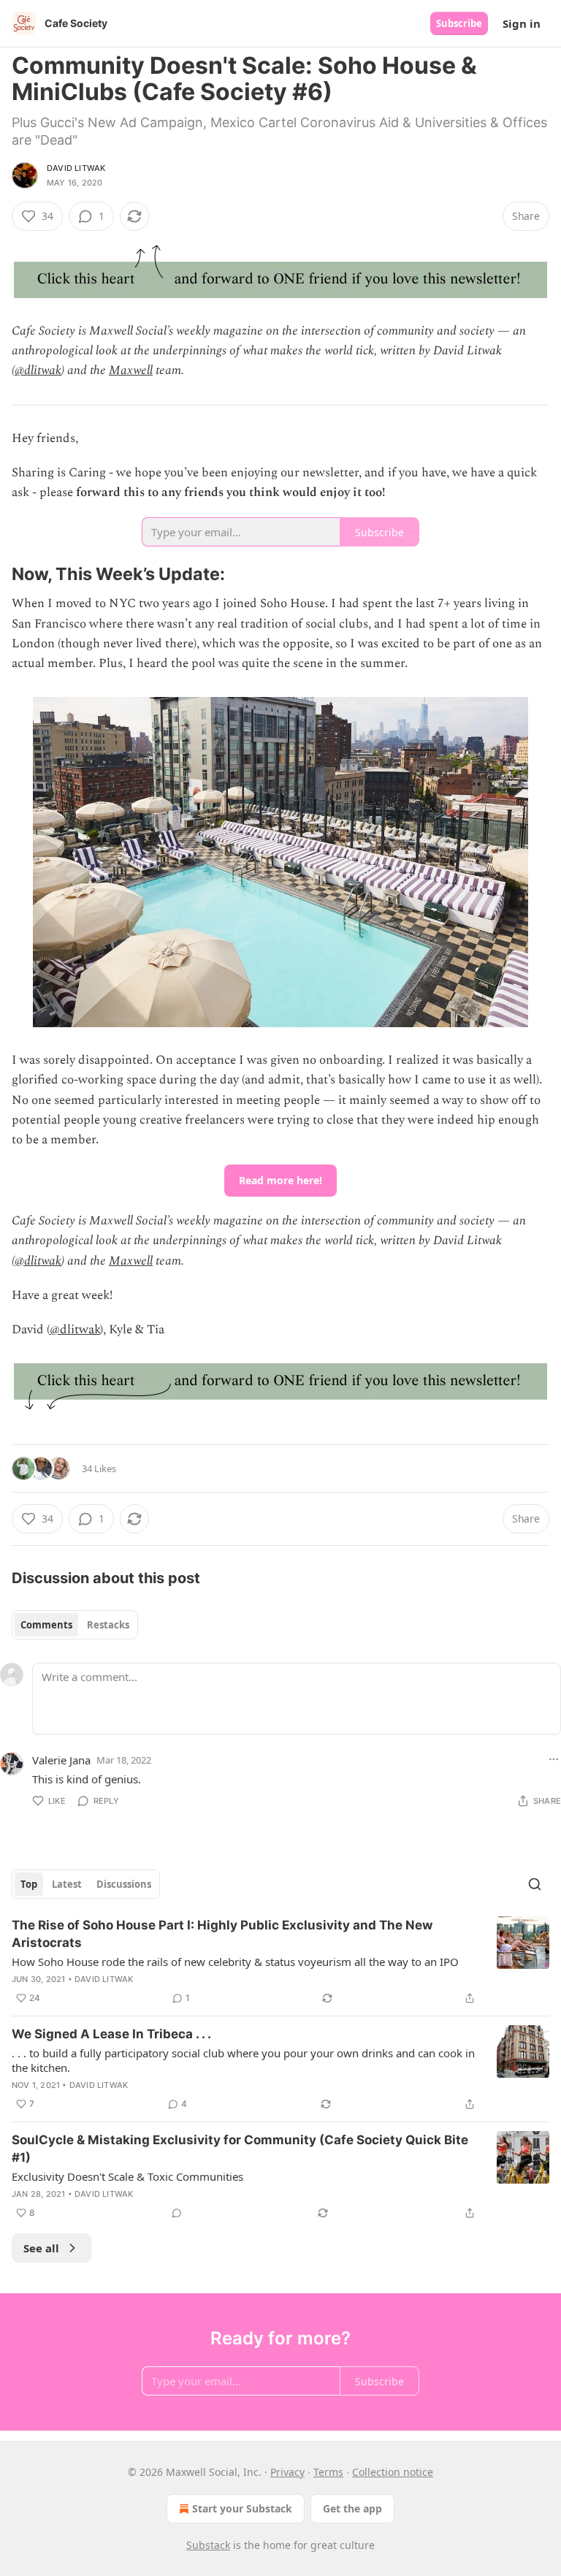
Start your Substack (242, 2508)
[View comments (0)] (177, 2213)
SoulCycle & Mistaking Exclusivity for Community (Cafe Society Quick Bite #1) (240, 2149)
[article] (280, 1962)
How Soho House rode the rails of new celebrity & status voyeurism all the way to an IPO (235, 1962)
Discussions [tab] (124, 1884)
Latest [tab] (67, 1884)
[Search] (535, 1884)
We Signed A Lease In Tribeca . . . (111, 2034)
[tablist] (75, 1625)
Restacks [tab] (108, 1625)
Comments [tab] (46, 1625)
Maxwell (131, 370)
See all (41, 2248)
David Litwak (76, 168)
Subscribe (459, 23)
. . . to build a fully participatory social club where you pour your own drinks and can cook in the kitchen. (243, 2060)
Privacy (287, 2472)
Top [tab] (29, 1884)
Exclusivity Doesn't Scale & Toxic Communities (127, 2176)
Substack (208, 2545)
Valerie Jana (61, 1760)
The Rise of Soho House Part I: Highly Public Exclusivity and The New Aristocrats (222, 1934)
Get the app (352, 2508)
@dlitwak (38, 370)
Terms (328, 2472)
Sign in (522, 23)
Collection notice (393, 2472)
